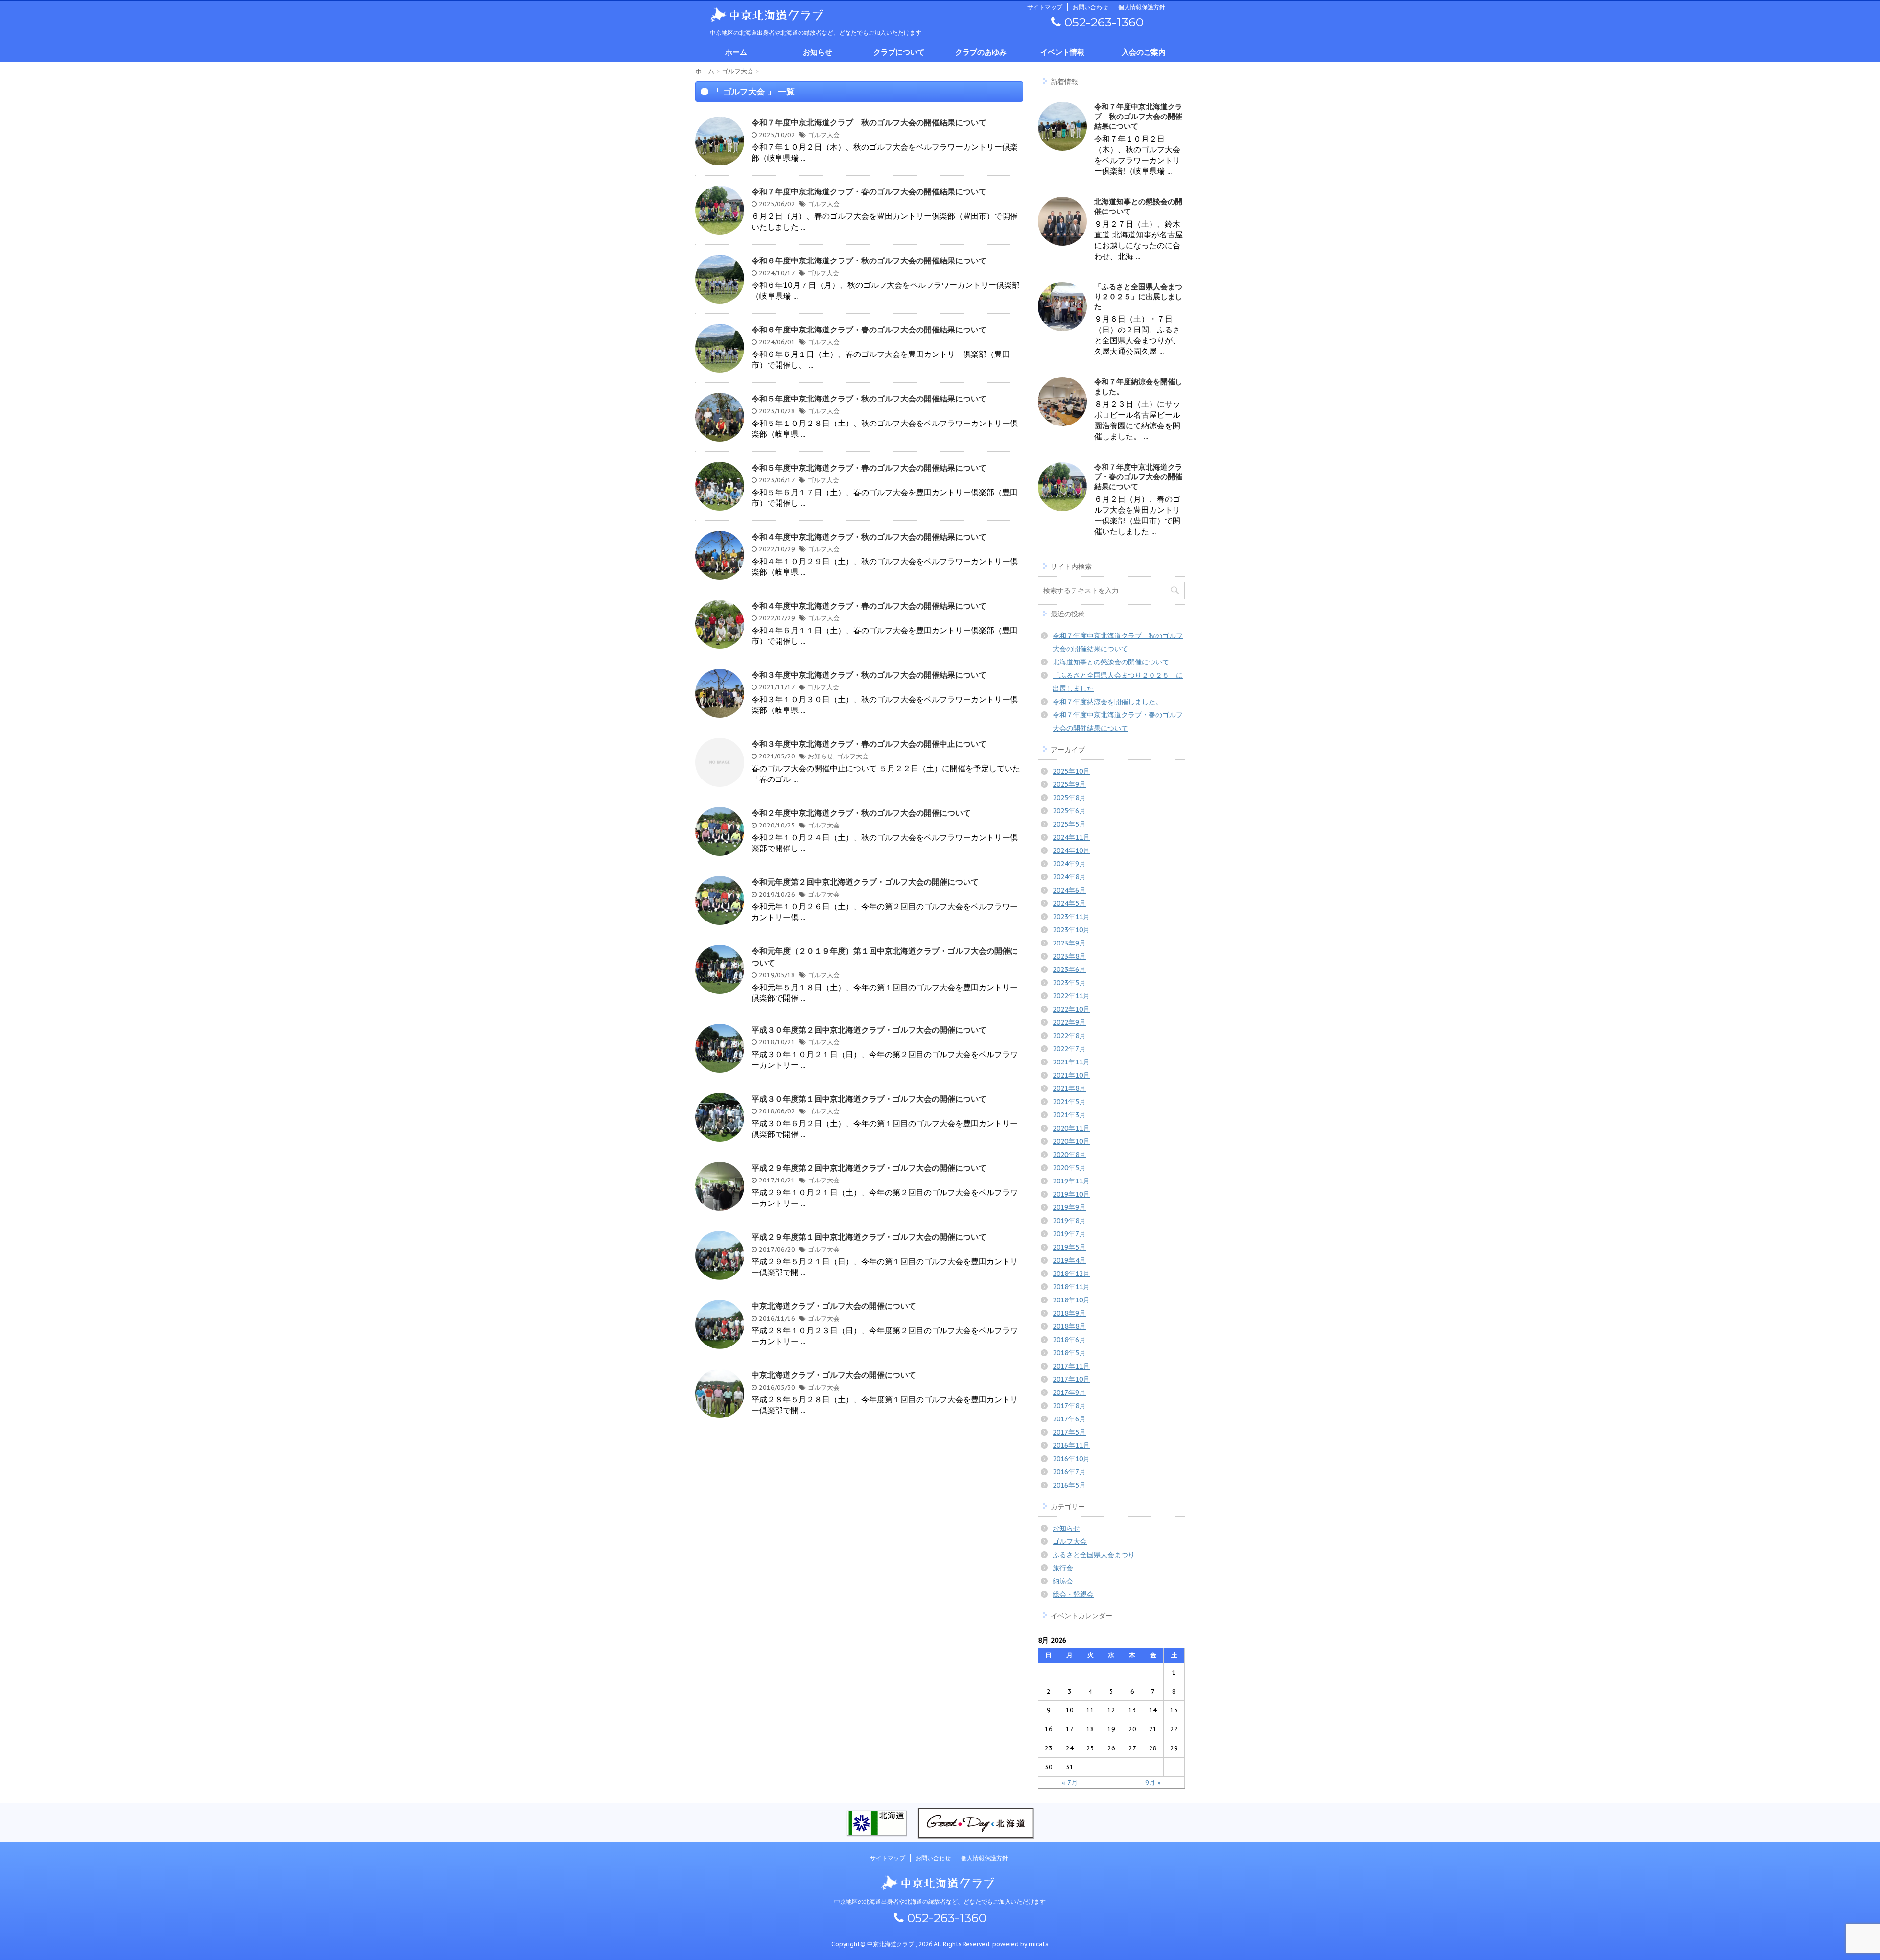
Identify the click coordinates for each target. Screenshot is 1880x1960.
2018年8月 (1069, 1326)
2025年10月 (1071, 771)
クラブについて (899, 52)
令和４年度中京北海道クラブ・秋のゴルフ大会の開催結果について (869, 537)
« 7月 (1070, 1783)
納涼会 (1063, 1581)
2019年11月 (1071, 1181)
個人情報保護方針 (1142, 7)
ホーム (736, 52)
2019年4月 (1069, 1260)
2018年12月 (1071, 1274)
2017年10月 (1071, 1379)
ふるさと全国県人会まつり (1094, 1555)
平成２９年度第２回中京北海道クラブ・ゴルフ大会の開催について (869, 1168)
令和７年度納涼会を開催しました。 (1107, 702)
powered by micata (1020, 1944)
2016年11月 (1071, 1445)
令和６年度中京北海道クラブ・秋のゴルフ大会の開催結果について (869, 260)
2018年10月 (1071, 1300)
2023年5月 (1069, 983)
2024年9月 (1069, 864)
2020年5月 (1069, 1168)
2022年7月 (1069, 1049)
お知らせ (818, 52)
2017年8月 (1069, 1406)
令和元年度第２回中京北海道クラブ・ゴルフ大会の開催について (865, 882)
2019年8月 (1069, 1221)
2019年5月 (1069, 1247)
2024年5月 (1069, 903)
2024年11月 (1071, 837)
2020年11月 (1071, 1128)
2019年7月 (1069, 1234)
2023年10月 (1071, 930)
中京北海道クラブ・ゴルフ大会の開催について (834, 1306)
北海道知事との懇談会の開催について (1111, 662)
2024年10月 (1071, 850)
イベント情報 (1062, 52)
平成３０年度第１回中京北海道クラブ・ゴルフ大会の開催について (869, 1099)
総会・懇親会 (1073, 1594)
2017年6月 (1069, 1419)
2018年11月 (1071, 1287)
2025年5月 (1069, 824)
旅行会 (1063, 1568)
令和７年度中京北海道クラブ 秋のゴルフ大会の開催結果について (869, 122)
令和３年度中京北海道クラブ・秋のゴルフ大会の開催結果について (869, 675)
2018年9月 (1069, 1313)
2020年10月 (1071, 1141)
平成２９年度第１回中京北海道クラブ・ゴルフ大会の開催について (869, 1237)
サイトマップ (1045, 7)
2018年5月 (1069, 1353)
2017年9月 (1069, 1393)
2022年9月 (1069, 1022)
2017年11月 (1071, 1366)
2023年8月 (1069, 956)
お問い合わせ (1090, 7)
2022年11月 (1071, 996)
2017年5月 (1069, 1432)
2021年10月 (1071, 1075)
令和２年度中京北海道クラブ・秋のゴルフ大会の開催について (861, 813)
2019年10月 (1071, 1194)
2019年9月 (1069, 1207)
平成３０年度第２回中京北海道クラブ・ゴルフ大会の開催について (869, 1030)
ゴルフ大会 (824, 135)
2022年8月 (1069, 1036)
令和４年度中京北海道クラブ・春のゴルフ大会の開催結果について (869, 606)
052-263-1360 (1102, 22)
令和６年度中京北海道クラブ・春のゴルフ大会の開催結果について (869, 330)
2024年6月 (1069, 890)
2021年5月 (1069, 1102)
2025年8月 (1069, 798)
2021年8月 (1069, 1088)
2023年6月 (1069, 969)
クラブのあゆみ (981, 52)
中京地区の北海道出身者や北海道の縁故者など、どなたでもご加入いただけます (940, 1901)
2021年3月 (1069, 1115)
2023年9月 (1069, 943)
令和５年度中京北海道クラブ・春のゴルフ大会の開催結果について (869, 468)
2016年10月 (1071, 1459)
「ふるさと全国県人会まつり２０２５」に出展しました (1138, 296)
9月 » (1153, 1783)
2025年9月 (1069, 784)
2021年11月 (1071, 1062)
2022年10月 (1071, 1009)
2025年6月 (1069, 811)
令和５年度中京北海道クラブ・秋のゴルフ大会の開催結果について (869, 399)
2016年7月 (1069, 1472)
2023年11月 (1071, 917)
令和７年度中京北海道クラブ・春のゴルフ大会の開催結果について (869, 191)
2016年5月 (1069, 1485)
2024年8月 (1069, 877)
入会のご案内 (1144, 52)
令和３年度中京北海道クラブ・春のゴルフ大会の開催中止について (869, 744)
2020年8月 (1069, 1155)
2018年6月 (1069, 1340)
